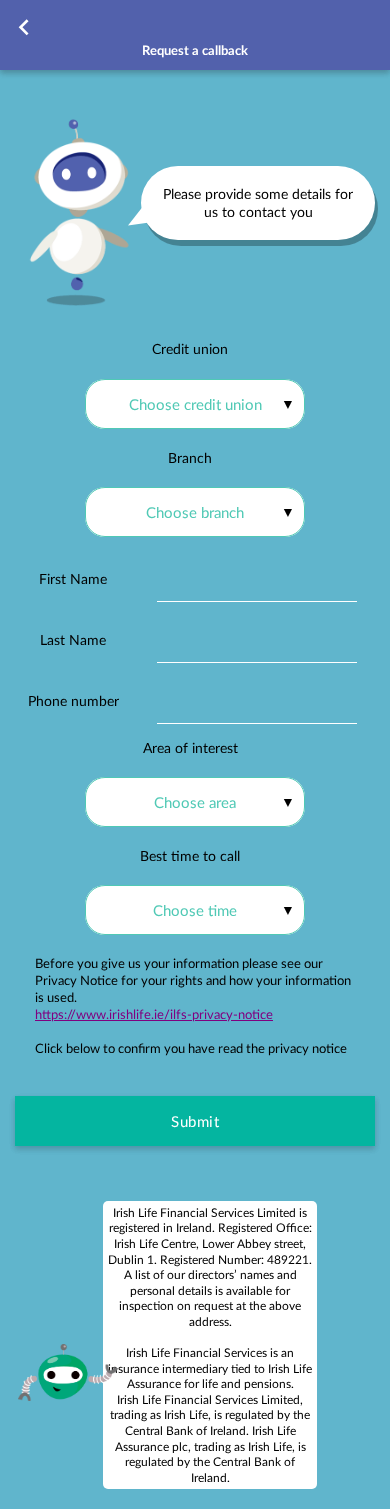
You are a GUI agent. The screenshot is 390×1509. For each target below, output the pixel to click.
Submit (195, 1121)
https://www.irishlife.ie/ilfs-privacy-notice (154, 1014)
